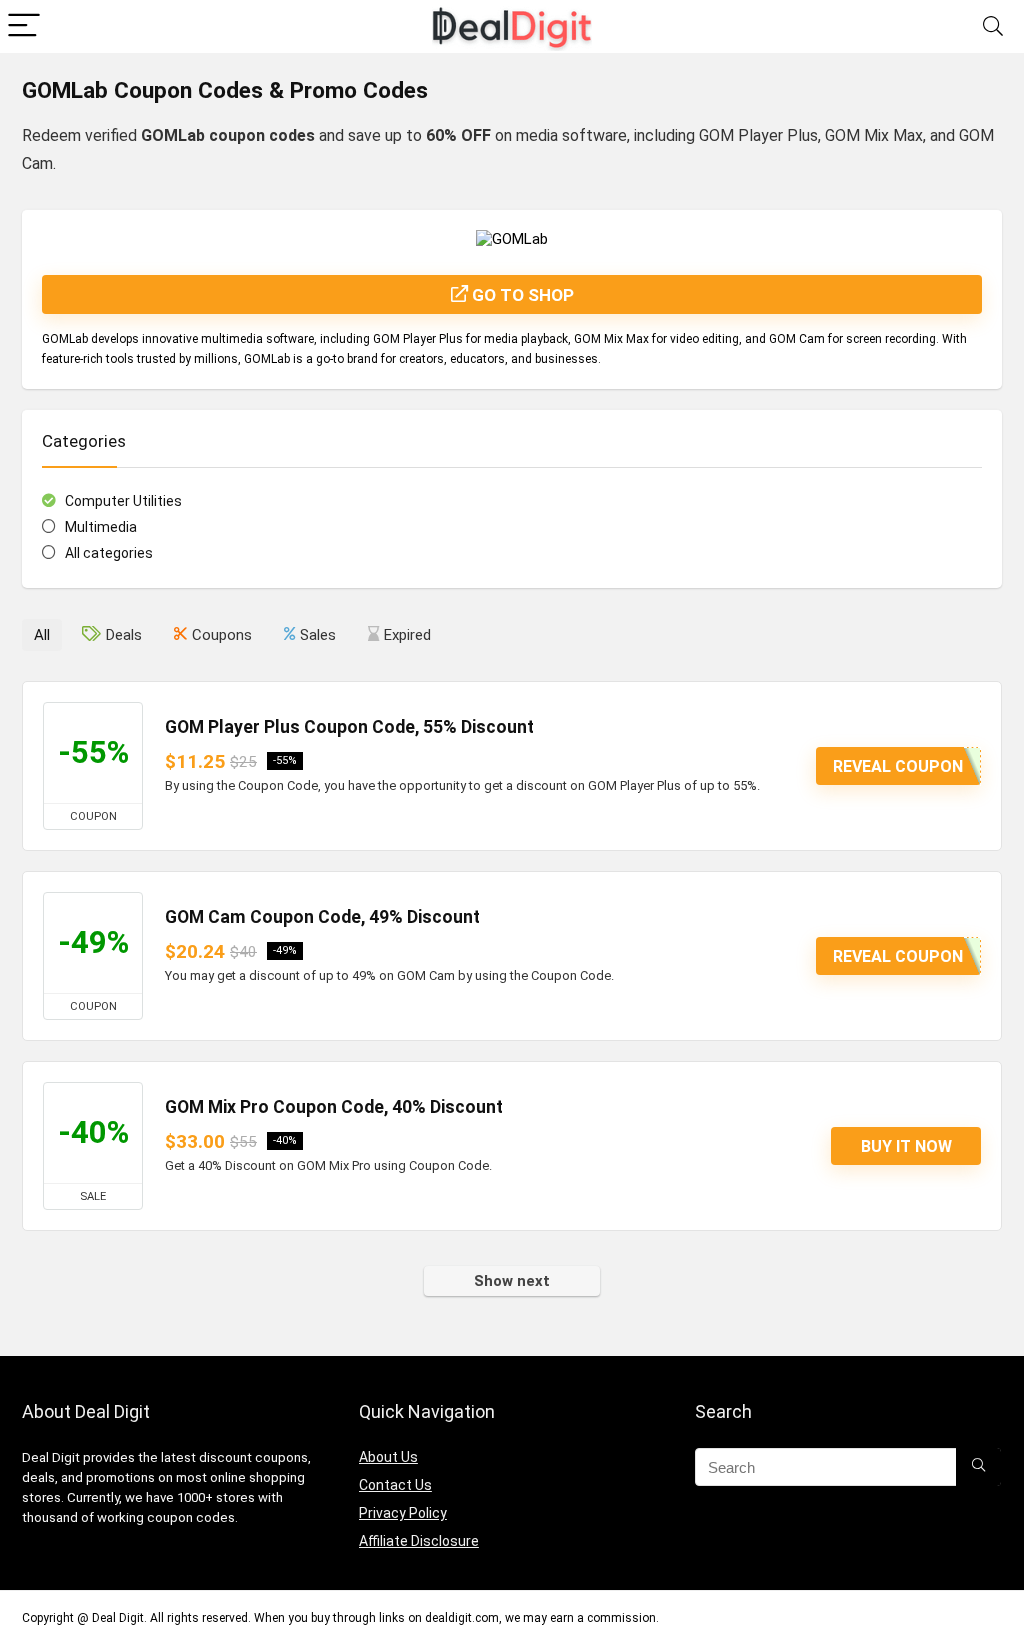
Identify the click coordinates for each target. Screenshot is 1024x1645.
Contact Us (395, 1485)
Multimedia (101, 527)
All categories (109, 553)
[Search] (993, 26)
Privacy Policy (403, 1513)
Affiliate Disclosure (419, 1541)
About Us (388, 1457)
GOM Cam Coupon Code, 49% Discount (322, 917)
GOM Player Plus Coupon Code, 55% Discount (349, 727)
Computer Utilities (123, 501)
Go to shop (521, 295)
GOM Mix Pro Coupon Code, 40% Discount (334, 1107)
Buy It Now (906, 1146)
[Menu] (24, 26)
